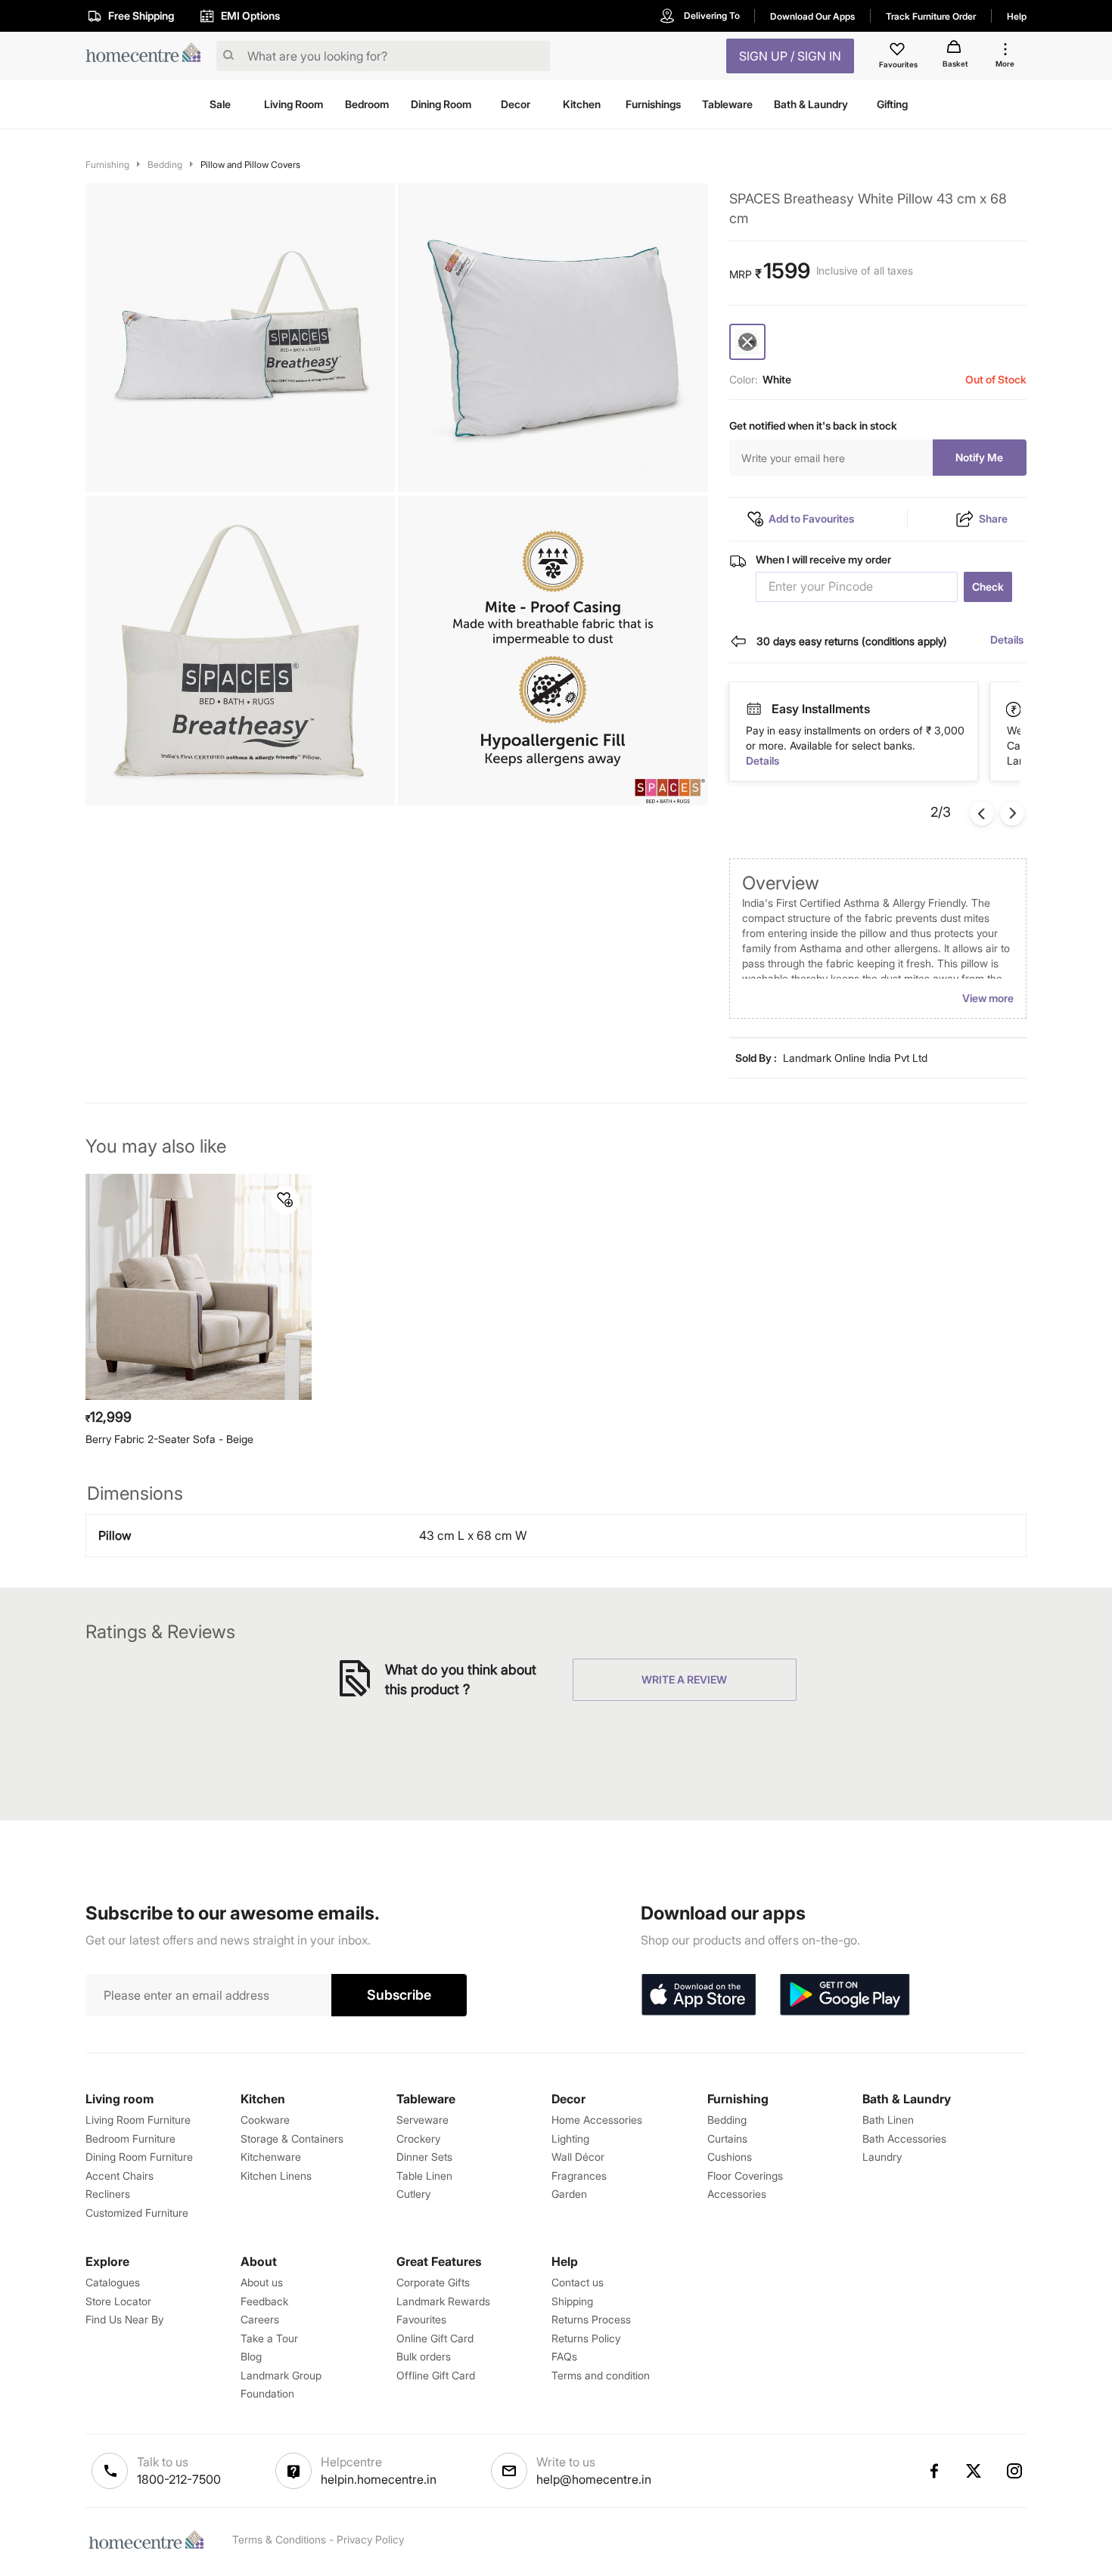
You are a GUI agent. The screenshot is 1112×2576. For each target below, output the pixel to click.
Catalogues (113, 2282)
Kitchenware (271, 2157)
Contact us (578, 2282)
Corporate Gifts (433, 2282)
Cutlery (413, 2194)
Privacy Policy (370, 2539)
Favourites (421, 2319)
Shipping (572, 2301)
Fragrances (579, 2176)
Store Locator (118, 2301)
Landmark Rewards (443, 2301)
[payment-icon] (753, 709)
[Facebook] (933, 2471)
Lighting (570, 2138)
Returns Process (591, 2319)
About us (262, 2282)
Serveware (422, 2120)
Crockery (418, 2138)
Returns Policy (586, 2338)
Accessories (737, 2194)
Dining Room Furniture (139, 2157)
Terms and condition (601, 2375)
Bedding (165, 164)
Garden (569, 2194)
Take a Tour (269, 2338)
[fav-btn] (285, 1200)
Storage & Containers (292, 2138)
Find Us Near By (124, 2319)
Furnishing (107, 164)
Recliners (108, 2194)
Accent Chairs (120, 2176)
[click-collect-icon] (1014, 709)
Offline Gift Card (436, 2375)
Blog (251, 2356)
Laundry (882, 2157)
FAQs (564, 2356)
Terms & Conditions (279, 2539)
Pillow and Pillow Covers (250, 164)
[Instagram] (1015, 2471)
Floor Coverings (745, 2176)
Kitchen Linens (276, 2176)
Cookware (265, 2120)
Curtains (727, 2138)
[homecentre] (148, 56)
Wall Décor (578, 2157)
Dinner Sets (424, 2157)
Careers (260, 2319)
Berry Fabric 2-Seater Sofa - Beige (169, 1439)
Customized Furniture (137, 2213)
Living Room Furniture (138, 2120)
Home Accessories (597, 2120)
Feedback (264, 2301)
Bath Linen (888, 2120)
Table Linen (424, 2176)
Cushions (730, 2157)
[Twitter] (974, 2471)
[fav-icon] (899, 51)
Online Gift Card (435, 2338)
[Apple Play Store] (698, 1995)
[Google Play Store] (845, 1995)
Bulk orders (424, 2356)
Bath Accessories (904, 2138)
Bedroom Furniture (130, 2138)
